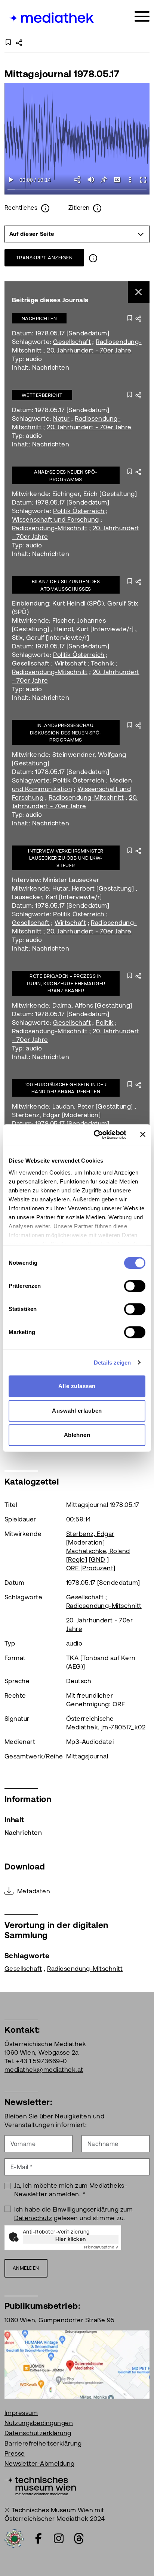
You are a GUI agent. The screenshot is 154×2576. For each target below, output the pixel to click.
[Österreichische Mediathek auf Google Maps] (77, 2364)
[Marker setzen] (104, 180)
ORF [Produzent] (91, 1568)
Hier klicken (71, 2239)
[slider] (77, 190)
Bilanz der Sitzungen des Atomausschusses (66, 585)
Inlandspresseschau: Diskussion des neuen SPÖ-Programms (66, 733)
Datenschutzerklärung (38, 2433)
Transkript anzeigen (44, 258)
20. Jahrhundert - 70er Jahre (89, 350)
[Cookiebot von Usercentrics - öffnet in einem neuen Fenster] (95, 1135)
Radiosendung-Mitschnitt (50, 528)
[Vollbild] (143, 180)
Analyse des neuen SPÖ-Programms (66, 476)
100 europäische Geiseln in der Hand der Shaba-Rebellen (66, 1088)
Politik (104, 1023)
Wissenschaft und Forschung (55, 519)
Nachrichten (39, 318)
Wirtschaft (70, 663)
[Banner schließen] (143, 1135)
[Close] (139, 292)
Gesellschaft (72, 342)
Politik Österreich (79, 511)
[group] (77, 234)
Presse (15, 2453)
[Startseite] (50, 18)
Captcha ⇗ (101, 2247)
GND (98, 1559)
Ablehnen (77, 1435)
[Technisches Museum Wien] (40, 2485)
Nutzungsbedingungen (39, 2423)
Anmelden (26, 2268)
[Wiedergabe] (11, 180)
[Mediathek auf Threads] (79, 2538)
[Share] (78, 180)
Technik (102, 663)
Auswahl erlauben (77, 1411)
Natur (61, 418)
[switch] (135, 1286)
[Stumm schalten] (91, 180)
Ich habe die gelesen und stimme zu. (74, 2214)
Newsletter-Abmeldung (40, 2463)
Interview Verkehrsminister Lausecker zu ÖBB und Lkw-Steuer (66, 858)
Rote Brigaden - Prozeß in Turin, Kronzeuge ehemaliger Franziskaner (66, 983)
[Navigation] (142, 17)
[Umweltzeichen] (14, 2538)
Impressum (21, 2413)
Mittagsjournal (87, 1756)
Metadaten (34, 1891)
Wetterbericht (42, 395)
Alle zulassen (77, 1386)
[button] (130, 180)
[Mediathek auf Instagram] (59, 2538)
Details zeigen (112, 1363)
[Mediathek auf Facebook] (38, 2538)
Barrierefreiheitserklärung (43, 2443)
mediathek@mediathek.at (44, 2070)
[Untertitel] (117, 180)
